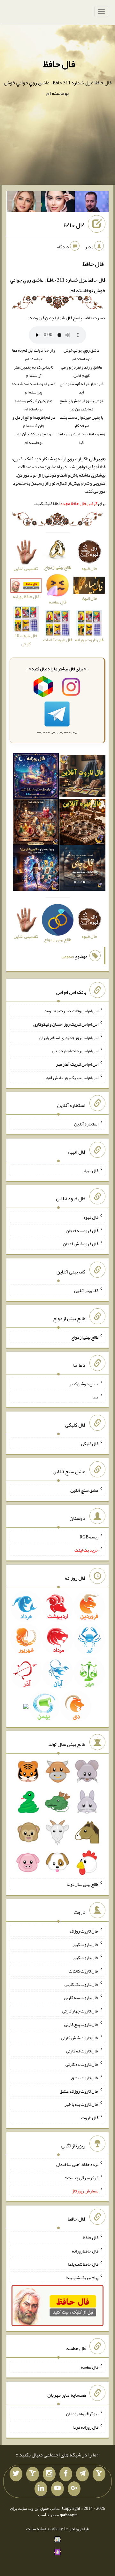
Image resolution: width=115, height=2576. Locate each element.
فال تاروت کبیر (85, 1944)
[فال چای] (82, 869)
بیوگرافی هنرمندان (82, 2414)
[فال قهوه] (82, 823)
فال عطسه (90, 2367)
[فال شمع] (36, 823)
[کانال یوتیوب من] (57, 2489)
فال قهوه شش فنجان (81, 1244)
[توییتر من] (16, 2474)
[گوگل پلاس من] (74, 2489)
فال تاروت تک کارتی (81, 1984)
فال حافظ (59, 64)
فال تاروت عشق (85, 2078)
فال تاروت (90, 2118)
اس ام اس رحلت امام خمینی (75, 1051)
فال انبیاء (91, 1171)
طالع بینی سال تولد (82, 1884)
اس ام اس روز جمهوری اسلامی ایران (69, 1037)
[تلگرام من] (82, 2474)
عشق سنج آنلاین (84, 1490)
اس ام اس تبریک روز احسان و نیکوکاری (66, 1024)
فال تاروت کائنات (84, 1971)
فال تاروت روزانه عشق (79, 2091)
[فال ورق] (36, 869)
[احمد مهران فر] (92, 203)
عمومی (67, 956)
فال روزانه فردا (85, 2427)
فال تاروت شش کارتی (80, 2037)
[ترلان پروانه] (58, 203)
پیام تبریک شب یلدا (82, 2277)
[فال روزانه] (36, 777)
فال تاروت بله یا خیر (81, 2104)
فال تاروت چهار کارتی (80, 2011)
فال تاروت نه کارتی (82, 2051)
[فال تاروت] (82, 777)
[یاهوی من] (99, 2474)
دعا (95, 1397)
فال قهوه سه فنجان (82, 1230)
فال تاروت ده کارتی (82, 2064)
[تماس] (33, 2474)
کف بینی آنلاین (86, 1290)
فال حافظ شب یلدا (83, 2264)
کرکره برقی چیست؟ (82, 2177)
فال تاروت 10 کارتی (26, 639)
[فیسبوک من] (66, 2474)
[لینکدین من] (41, 2489)
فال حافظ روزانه (85, 2251)
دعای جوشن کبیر (84, 1383)
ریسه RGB (89, 1537)
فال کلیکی (90, 1444)
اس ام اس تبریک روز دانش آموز (72, 1077)
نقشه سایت (36, 2529)
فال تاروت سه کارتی (81, 1997)
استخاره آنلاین (86, 1124)
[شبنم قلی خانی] (24, 203)
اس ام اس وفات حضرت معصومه (71, 1011)
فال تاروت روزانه (84, 1931)
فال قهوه (91, 1217)
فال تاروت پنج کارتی (81, 2024)
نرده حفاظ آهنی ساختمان (77, 2164)
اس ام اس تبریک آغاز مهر (77, 1064)
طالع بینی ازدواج (85, 1337)
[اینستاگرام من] (49, 2474)
